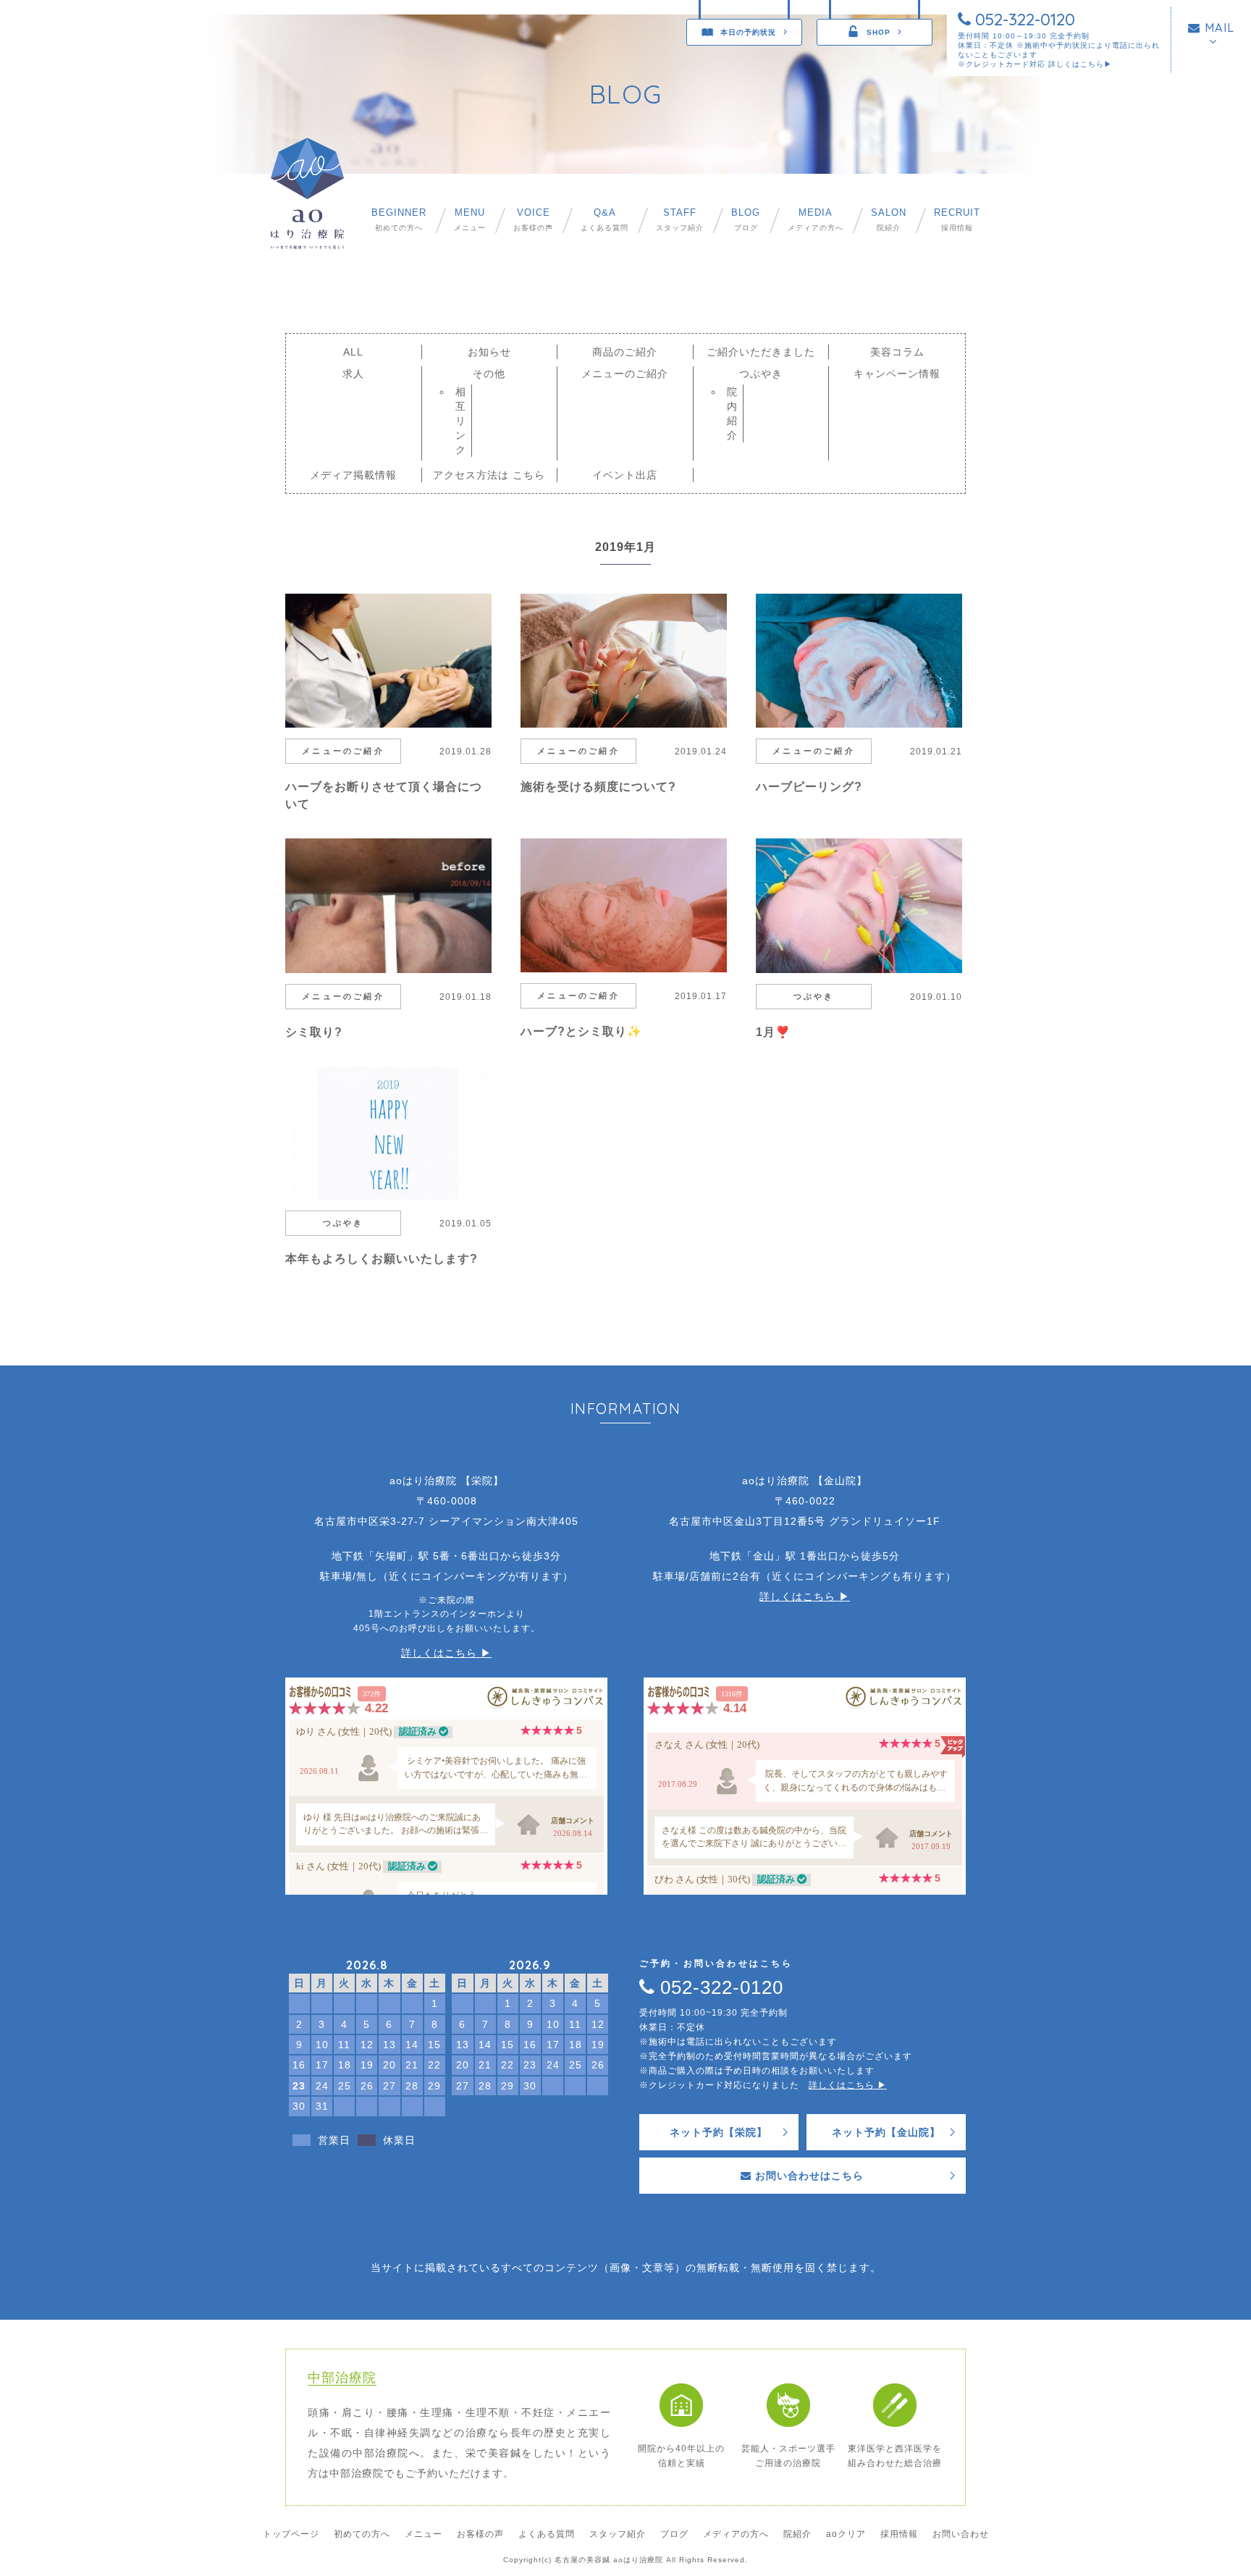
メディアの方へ (816, 220)
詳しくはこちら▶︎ (1080, 64)
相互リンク (461, 421)
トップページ (291, 2534)
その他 (489, 374)
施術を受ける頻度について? (598, 787)
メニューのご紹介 (625, 374)
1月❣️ (773, 1032)
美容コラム (897, 352)
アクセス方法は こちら (489, 475)
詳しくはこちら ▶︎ (446, 1653)
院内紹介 (732, 413)
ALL (353, 352)
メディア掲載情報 (353, 475)
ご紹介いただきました (761, 352)
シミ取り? (314, 1032)
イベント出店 (625, 475)
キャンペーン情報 (897, 374)
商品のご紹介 (625, 352)
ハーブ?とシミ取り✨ (581, 1031)
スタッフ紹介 (680, 220)
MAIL (1218, 28)
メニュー (470, 220)
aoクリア (846, 2534)
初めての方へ (399, 220)
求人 (353, 374)
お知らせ (489, 352)
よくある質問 (605, 220)
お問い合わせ (961, 2534)
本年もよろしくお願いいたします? (382, 1259)
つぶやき (761, 374)
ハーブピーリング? (809, 787)
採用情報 (957, 220)
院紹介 (889, 220)
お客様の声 (533, 220)
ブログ (746, 220)
